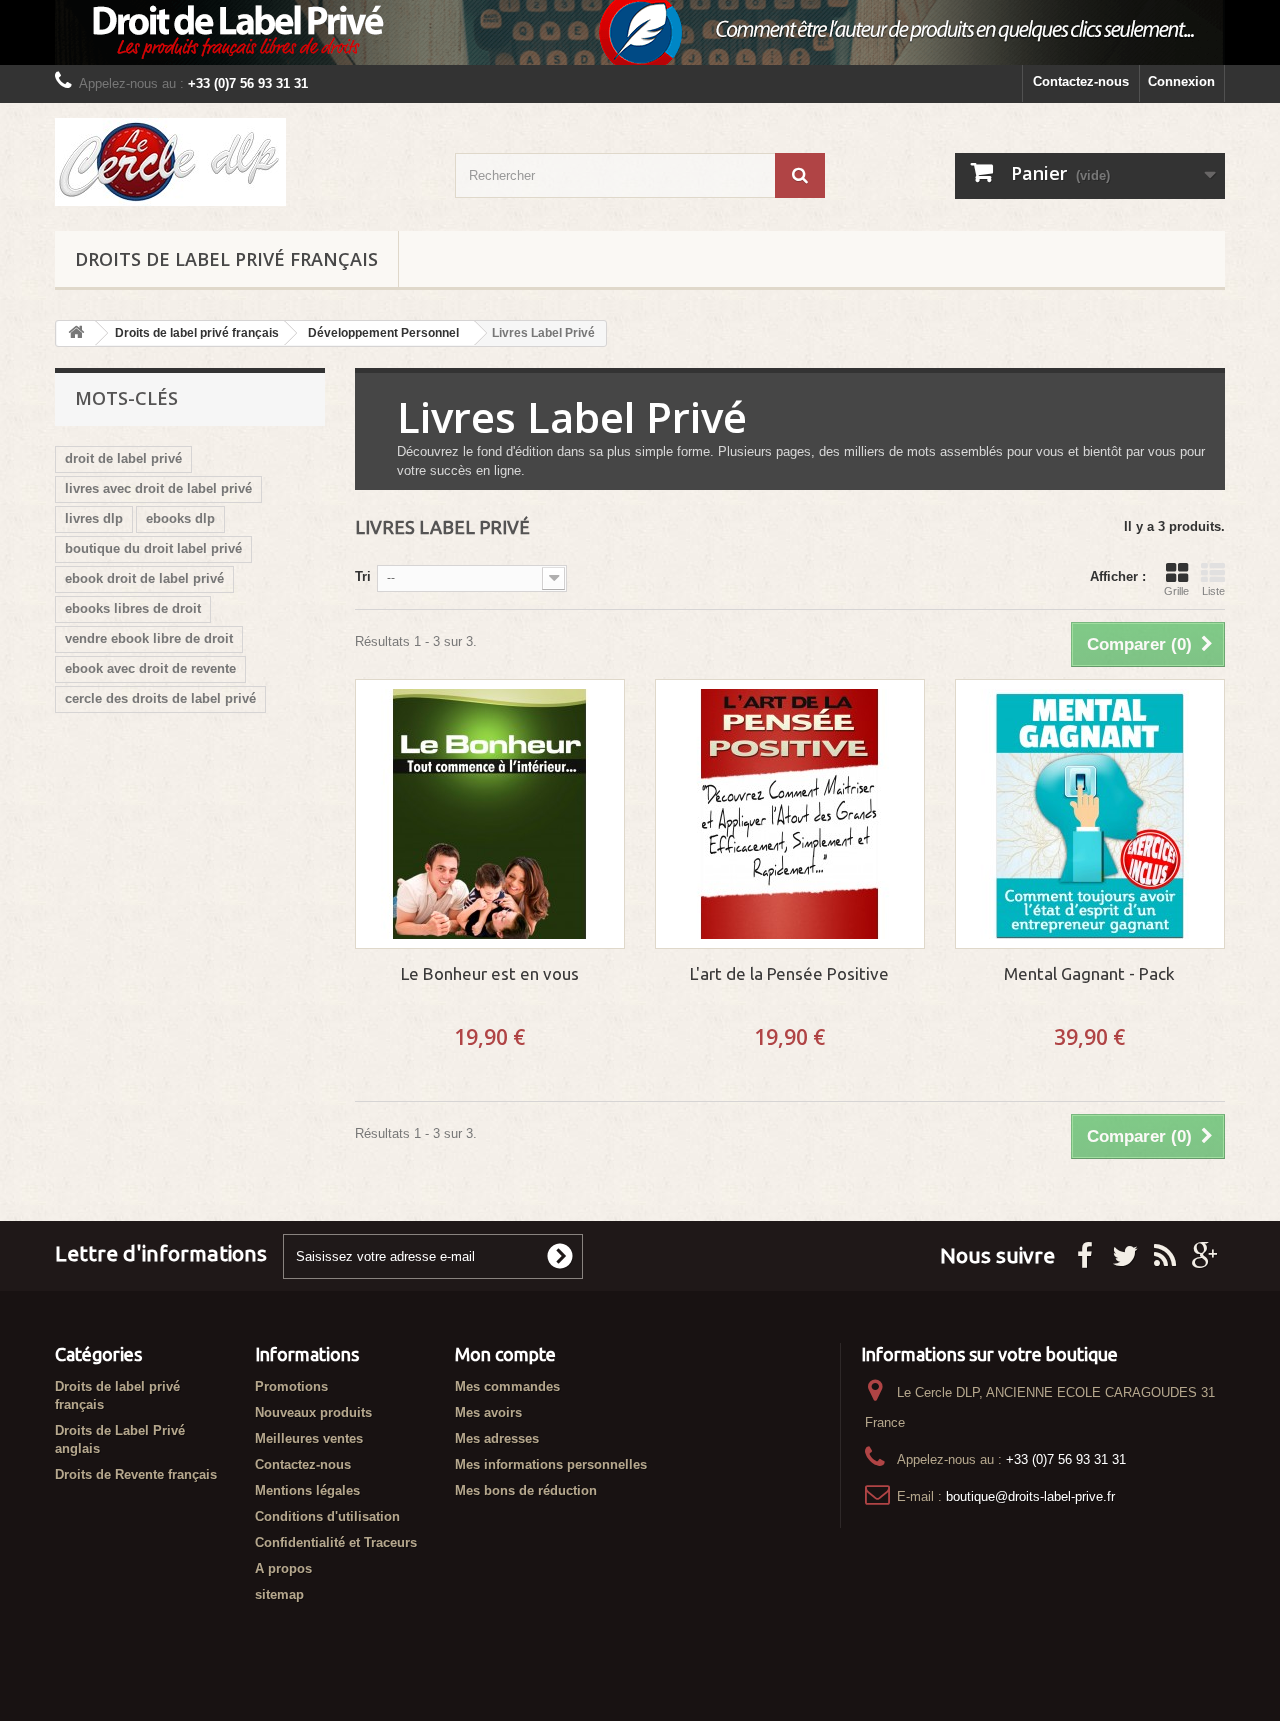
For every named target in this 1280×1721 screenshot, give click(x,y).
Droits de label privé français (226, 259)
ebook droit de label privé (144, 578)
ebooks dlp (180, 518)
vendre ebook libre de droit (149, 638)
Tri (363, 576)
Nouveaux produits (313, 1412)
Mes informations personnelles (551, 1464)
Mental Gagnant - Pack (1089, 973)
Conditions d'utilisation (327, 1516)
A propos (283, 1568)
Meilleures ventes (309, 1438)
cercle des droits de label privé (160, 698)
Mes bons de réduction (526, 1490)
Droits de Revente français (136, 1474)
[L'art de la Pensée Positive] (790, 814)
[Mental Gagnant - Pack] (1090, 814)
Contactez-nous (1081, 81)
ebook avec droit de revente (150, 668)
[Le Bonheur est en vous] (490, 814)
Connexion (1181, 81)
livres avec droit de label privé (158, 488)
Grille (1176, 591)
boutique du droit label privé (153, 548)
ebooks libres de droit (133, 608)
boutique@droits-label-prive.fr (1030, 1496)
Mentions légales (307, 1490)
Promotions (291, 1386)
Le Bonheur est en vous (490, 973)
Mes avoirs (488, 1412)
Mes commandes (507, 1386)
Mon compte (505, 1354)
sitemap (279, 1594)
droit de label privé (123, 458)
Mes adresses (497, 1438)
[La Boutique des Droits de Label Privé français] (240, 162)
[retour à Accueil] (76, 333)
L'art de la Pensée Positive (789, 973)
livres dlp (94, 518)
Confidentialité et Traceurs (336, 1542)
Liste (1213, 591)
